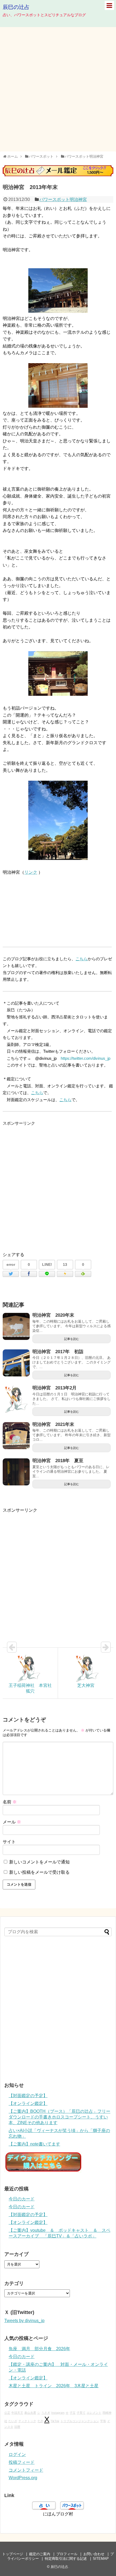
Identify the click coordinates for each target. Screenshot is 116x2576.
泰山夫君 (30, 2413)
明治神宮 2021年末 (53, 1424)
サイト (9, 1842)
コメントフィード (26, 2470)
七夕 (40, 2421)
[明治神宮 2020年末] (16, 1326)
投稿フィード (22, 2462)
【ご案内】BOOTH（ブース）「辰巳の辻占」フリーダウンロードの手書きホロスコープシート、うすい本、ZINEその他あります (59, 2117)
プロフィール (67, 2554)
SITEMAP (101, 2559)
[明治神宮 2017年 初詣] (16, 1363)
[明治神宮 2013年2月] (16, 1399)
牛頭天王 (17, 2413)
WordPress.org (23, 2478)
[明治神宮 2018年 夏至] (16, 1472)
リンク (31, 872)
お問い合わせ (94, 2554)
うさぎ (46, 2413)
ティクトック (27, 2421)
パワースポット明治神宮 (63, 199)
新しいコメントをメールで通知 (39, 1862)
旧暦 (17, 2427)
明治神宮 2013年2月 (54, 1388)
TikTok (55, 2421)
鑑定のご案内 (40, 2554)
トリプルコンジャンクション (80, 2421)
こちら (82, 959)
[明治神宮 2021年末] (16, 1436)
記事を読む (72, 1339)
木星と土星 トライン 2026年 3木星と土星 (54, 2386)
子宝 (73, 2413)
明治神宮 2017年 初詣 (58, 1352)
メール (12, 1822)
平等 (103, 2421)
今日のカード (22, 2199)
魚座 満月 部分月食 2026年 (39, 2349)
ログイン (17, 2454)
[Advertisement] (58, 89)
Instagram (58, 2413)
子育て (81, 2413)
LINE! (47, 1264)
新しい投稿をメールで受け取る (39, 1872)
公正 (7, 2413)
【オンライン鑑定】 (28, 2103)
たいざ (13, 2421)
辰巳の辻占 (16, 7)
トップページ (13, 2554)
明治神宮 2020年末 (53, 1315)
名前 (10, 1802)
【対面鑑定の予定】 (28, 2096)
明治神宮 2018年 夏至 (58, 1461)
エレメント (94, 2413)
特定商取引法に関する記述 (66, 2559)
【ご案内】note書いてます (34, 2144)
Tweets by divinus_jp (24, 2321)
